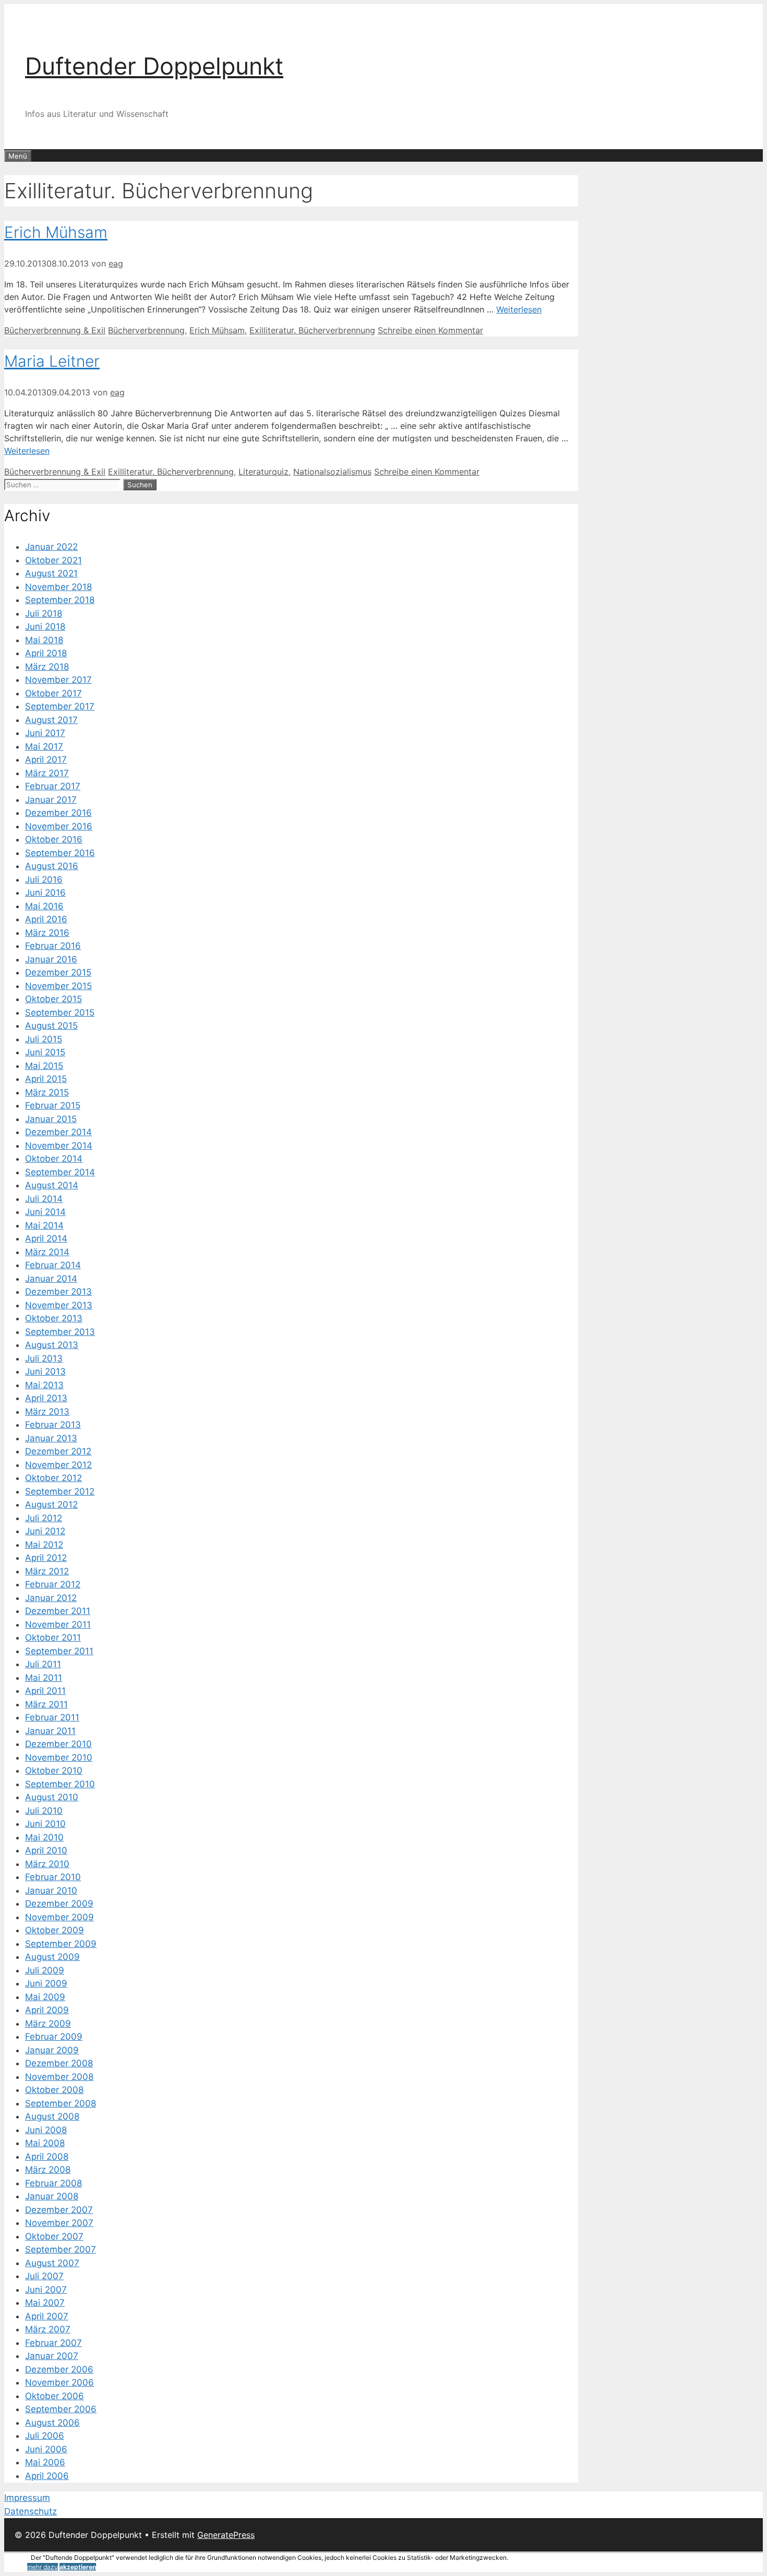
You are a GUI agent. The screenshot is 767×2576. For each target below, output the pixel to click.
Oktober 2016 (54, 839)
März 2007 (48, 2329)
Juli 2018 (44, 613)
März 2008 (48, 2170)
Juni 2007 (46, 2290)
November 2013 (59, 1305)
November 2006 (59, 2382)
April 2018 (46, 653)
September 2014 (60, 1172)
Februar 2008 (53, 2183)
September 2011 (59, 1651)
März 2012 (47, 1571)
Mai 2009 (45, 1997)
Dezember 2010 (58, 1744)
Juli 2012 (44, 1518)
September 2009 (61, 1944)
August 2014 (52, 1185)
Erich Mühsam (56, 232)
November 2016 (59, 826)
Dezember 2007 (59, 2210)
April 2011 (45, 1691)
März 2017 (47, 773)
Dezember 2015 (58, 972)
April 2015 (46, 1079)
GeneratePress (226, 2535)
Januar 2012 (51, 1598)
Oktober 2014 (54, 1159)
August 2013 (52, 1345)
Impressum (27, 2498)
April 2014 (46, 1238)
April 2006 (47, 2476)
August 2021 (51, 573)
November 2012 (58, 1465)
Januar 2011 (50, 1731)
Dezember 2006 (59, 2369)
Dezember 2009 (59, 1904)
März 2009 (48, 2024)
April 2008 (47, 2157)
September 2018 (60, 600)
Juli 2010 (44, 1811)
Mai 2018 (44, 640)
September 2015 (60, 1013)
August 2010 (52, 1797)
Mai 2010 (44, 1837)
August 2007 (52, 2263)
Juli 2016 (44, 880)
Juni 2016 (45, 893)
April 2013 (46, 1398)
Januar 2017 (51, 800)
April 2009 (47, 2010)
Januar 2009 (52, 2050)
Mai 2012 (44, 1545)
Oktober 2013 (54, 1318)
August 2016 (52, 866)
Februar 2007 (53, 2343)
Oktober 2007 (54, 2236)
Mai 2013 (44, 1385)
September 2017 (60, 706)
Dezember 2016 (58, 813)
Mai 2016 (44, 906)
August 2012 (51, 1504)
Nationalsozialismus (332, 472)
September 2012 (60, 1491)
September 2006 (61, 2409)
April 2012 (46, 1558)
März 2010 (47, 1864)
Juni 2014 (45, 1212)
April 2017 (46, 760)
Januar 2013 (51, 1438)
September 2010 (60, 1784)
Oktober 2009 (55, 1930)
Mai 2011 (44, 1678)
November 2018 (58, 587)
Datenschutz (31, 2511)
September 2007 (61, 2249)
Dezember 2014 (58, 1132)
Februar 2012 (53, 1584)
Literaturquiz (263, 472)
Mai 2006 (45, 2462)
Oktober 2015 (53, 999)
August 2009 (52, 1957)
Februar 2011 (52, 1717)
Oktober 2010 (54, 1771)
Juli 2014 (44, 1199)
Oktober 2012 (53, 1478)
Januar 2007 (52, 2356)
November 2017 (58, 680)
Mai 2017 (44, 747)
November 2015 (58, 986)
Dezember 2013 (58, 1292)
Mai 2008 (45, 2143)
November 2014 (59, 1146)
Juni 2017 (45, 733)
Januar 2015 (51, 1119)
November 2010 (59, 1758)
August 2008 (52, 2116)
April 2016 (46, 919)
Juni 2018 (45, 627)
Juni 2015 (45, 1052)
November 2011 (58, 1624)
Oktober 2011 (53, 1638)
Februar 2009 (54, 2037)
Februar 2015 (53, 1105)
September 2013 (60, 1332)
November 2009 (59, 1917)
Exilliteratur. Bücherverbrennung (312, 330)
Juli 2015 (44, 1039)
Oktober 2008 (54, 2090)
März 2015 (47, 1092)
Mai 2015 (44, 1066)
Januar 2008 (52, 2196)
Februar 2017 (53, 786)
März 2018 (47, 667)
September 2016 (60, 853)
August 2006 (52, 2423)
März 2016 (47, 933)
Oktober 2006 (55, 2396)
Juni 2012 (45, 1531)
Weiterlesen (519, 309)
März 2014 (47, 1252)
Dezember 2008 (59, 2063)
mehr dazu (43, 2567)
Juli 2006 (45, 2436)
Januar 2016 (51, 959)
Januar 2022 (51, 547)
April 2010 (46, 1850)
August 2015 (51, 1026)
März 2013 (47, 1412)
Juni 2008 (46, 2130)
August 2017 (51, 720)
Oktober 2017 (53, 693)
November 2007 (59, 2223)
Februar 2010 (53, 1877)
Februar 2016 (53, 946)
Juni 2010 (45, 1824)
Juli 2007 (44, 2276)
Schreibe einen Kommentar (430, 330)
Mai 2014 (44, 1225)
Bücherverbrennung (146, 330)
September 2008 (61, 2103)
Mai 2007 (45, 2303)
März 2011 (46, 1704)
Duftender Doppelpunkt (154, 66)
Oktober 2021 (53, 560)
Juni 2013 (45, 1371)
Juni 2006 (46, 2449)
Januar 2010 (51, 1891)
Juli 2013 (44, 1358)
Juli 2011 (43, 1664)
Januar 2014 (51, 1279)
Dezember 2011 (58, 1611)
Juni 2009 (46, 1983)
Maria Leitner (52, 361)
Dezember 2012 (58, 1451)
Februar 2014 (53, 1265)
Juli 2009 (45, 1970)
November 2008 (59, 2077)
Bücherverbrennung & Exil (55, 330)
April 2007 (47, 2316)
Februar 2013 (53, 1425)
